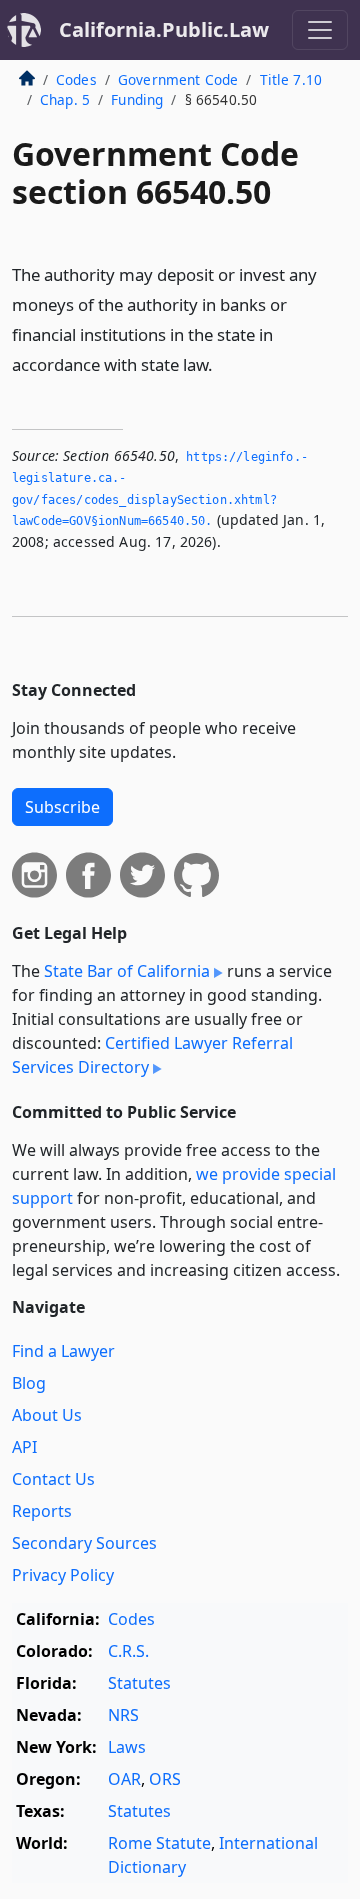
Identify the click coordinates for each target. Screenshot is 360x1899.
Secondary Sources (84, 1543)
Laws (127, 1747)
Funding (137, 99)
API (24, 1447)
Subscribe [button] (62, 807)
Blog (29, 1383)
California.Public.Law (164, 29)
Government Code (178, 79)
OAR (124, 1779)
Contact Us (53, 1479)
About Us (47, 1415)
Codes (76, 79)
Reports (42, 1511)
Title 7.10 (291, 79)
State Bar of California (127, 971)
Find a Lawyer (63, 1351)
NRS (123, 1715)
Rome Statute (159, 1843)
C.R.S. (128, 1651)
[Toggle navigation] (320, 30)
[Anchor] (224, 363)
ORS (165, 1779)
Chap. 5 (65, 99)
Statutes (139, 1683)
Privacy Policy (63, 1575)
